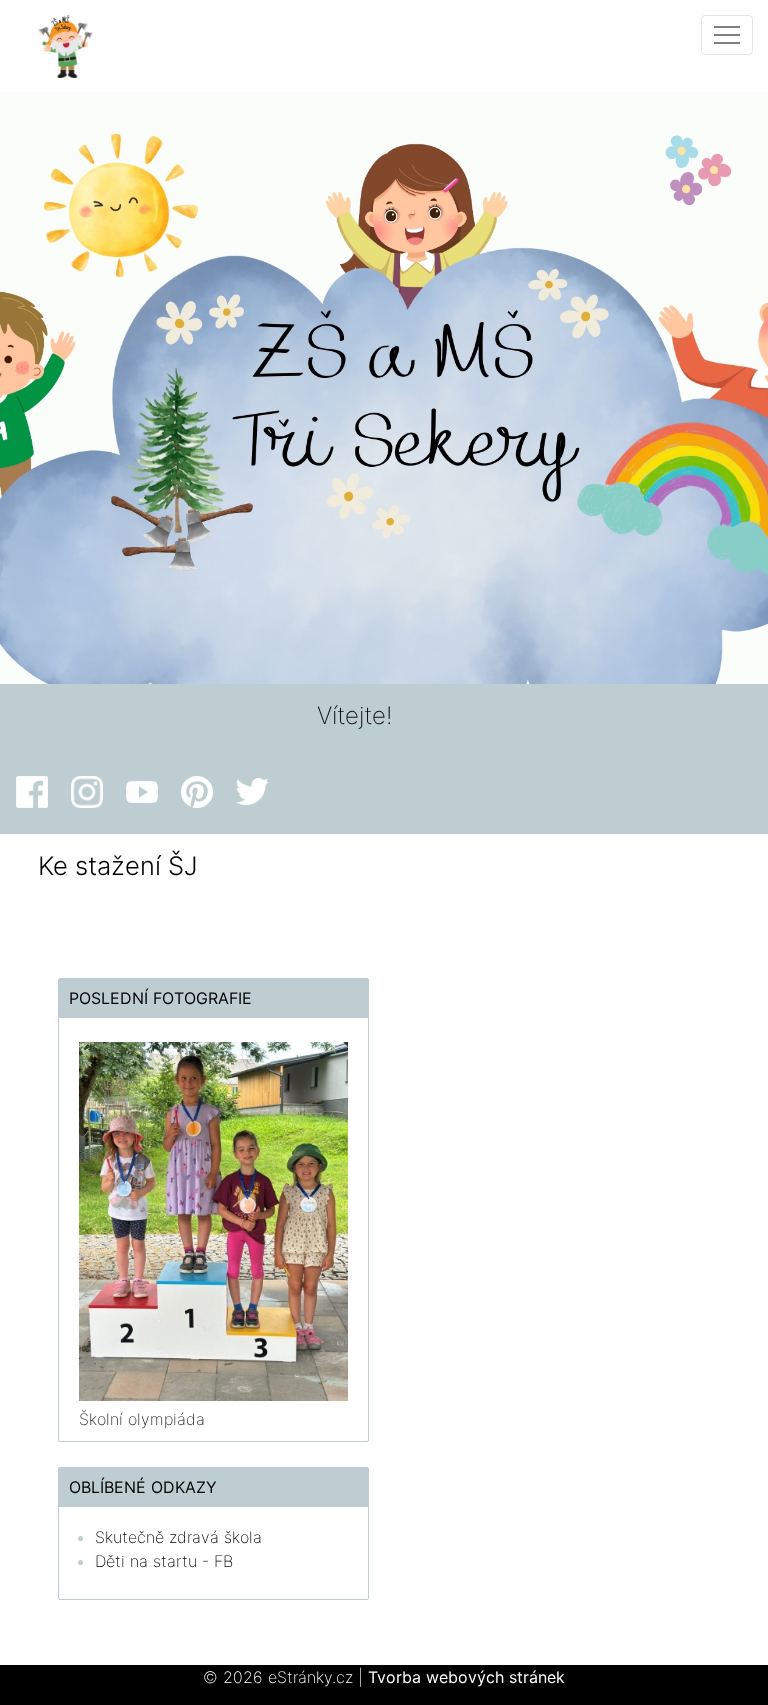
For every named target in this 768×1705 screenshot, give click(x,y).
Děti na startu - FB (164, 1561)
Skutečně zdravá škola (178, 1537)
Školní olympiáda (142, 1419)
